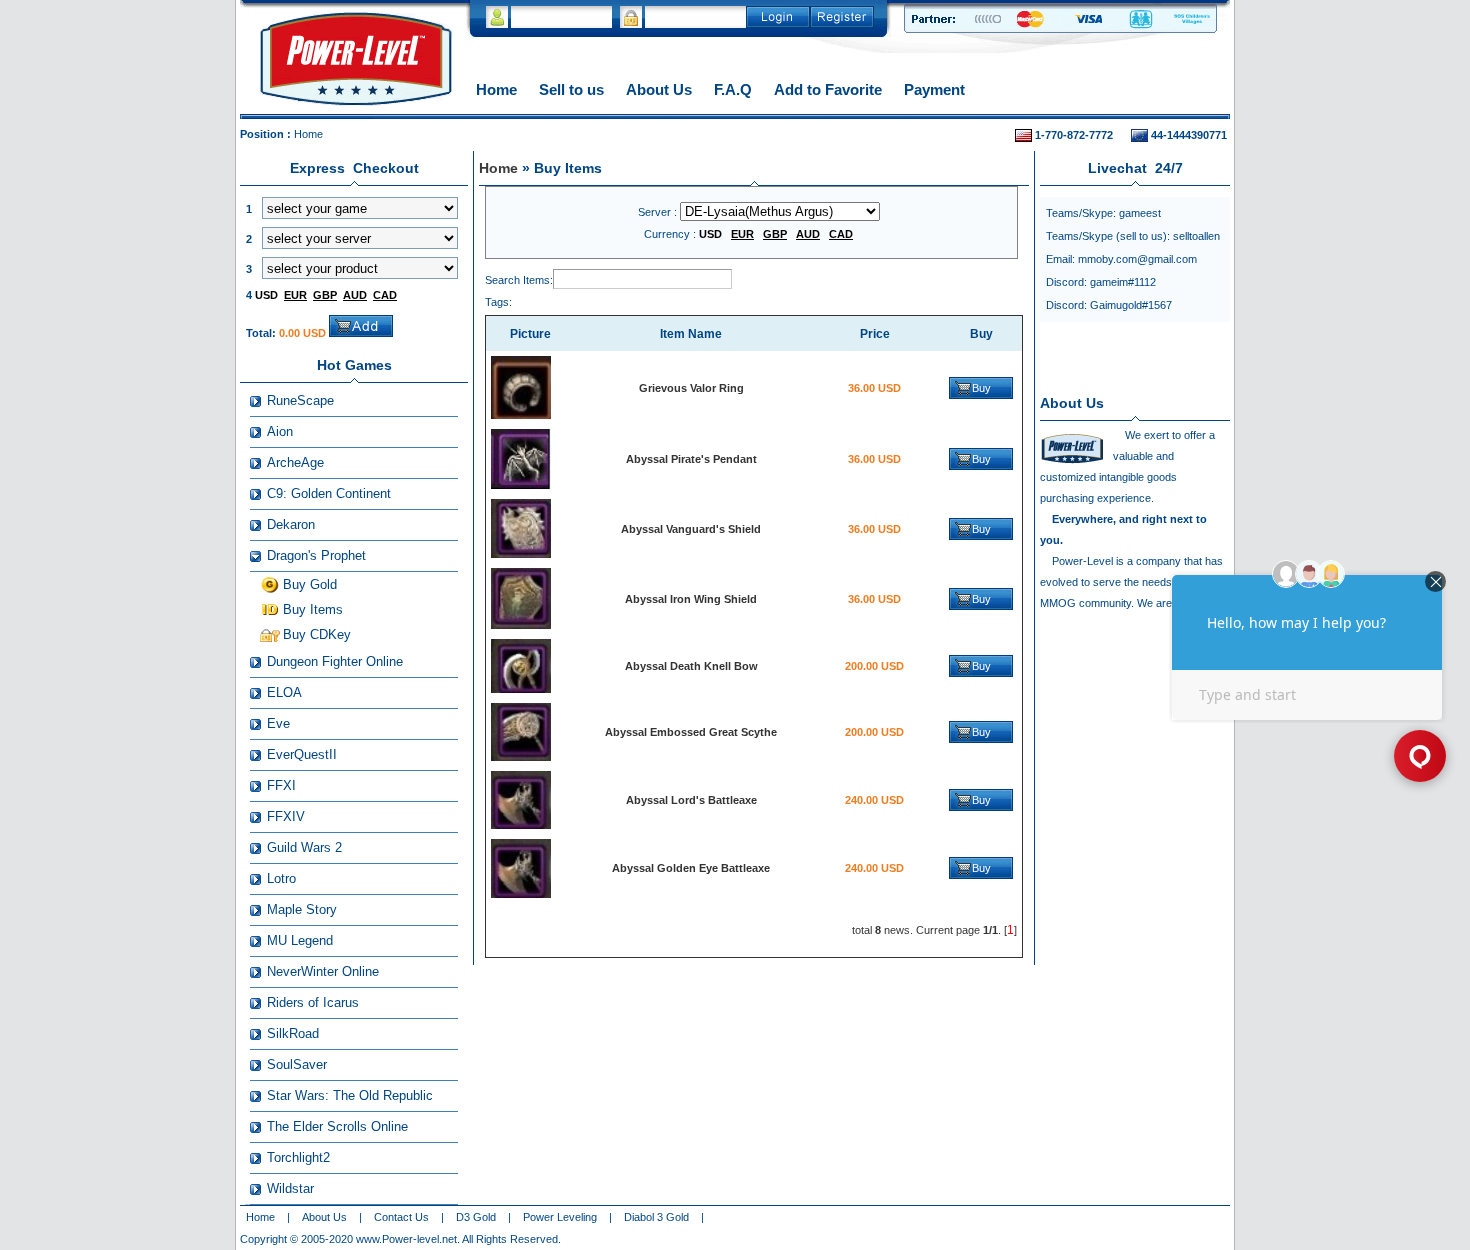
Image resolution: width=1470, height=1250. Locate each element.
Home (496, 89)
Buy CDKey (317, 634)
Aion (280, 431)
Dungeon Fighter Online (335, 661)
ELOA (284, 692)
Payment (934, 89)
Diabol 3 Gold (656, 1217)
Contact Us (401, 1217)
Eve (278, 723)
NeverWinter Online (323, 971)
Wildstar (290, 1188)
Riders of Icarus (313, 1002)
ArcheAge (295, 462)
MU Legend (300, 940)
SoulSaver (297, 1064)
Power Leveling (560, 1217)
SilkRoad (293, 1033)
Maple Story (302, 909)
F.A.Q (733, 89)
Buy (981, 388)
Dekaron (291, 524)
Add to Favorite (828, 89)
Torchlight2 (298, 1157)
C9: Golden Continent (329, 493)
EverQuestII (302, 754)
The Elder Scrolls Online (337, 1126)
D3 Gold (476, 1217)
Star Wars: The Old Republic (350, 1095)
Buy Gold (310, 584)
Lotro (281, 878)
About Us (659, 89)
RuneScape (300, 400)
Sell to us (571, 89)
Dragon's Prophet (316, 555)
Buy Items (313, 609)
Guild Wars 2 (304, 847)
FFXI (281, 785)
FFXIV (286, 816)
